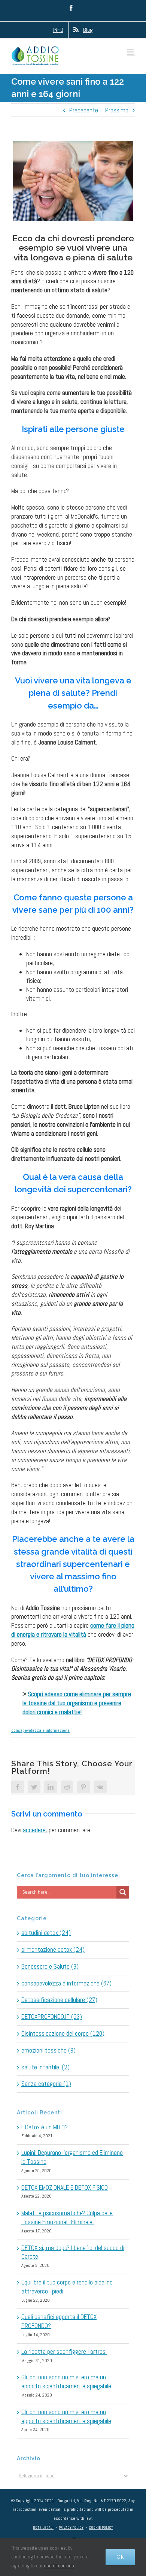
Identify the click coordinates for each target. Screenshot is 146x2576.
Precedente (84, 110)
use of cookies (59, 2566)
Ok (120, 2557)
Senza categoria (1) (46, 2084)
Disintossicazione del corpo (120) (63, 2033)
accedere (34, 1830)
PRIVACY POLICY (71, 2527)
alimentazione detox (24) (53, 1950)
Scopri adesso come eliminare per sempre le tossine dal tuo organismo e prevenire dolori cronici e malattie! (77, 1703)
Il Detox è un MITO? (45, 2127)
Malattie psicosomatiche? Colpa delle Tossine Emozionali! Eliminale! (67, 2217)
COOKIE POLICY (101, 2527)
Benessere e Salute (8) (50, 1966)
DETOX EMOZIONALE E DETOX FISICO (65, 2187)
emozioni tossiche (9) (48, 2050)
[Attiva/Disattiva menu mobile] (131, 52)
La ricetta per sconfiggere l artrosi (64, 2352)
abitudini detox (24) (46, 1933)
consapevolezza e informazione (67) (66, 1983)
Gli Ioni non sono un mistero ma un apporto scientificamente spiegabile (66, 2382)
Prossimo (117, 110)
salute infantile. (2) (45, 2067)
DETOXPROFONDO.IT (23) (52, 2017)
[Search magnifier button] (123, 1892)
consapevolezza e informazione (40, 1730)
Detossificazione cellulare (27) (59, 2000)
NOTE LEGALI (43, 2527)
